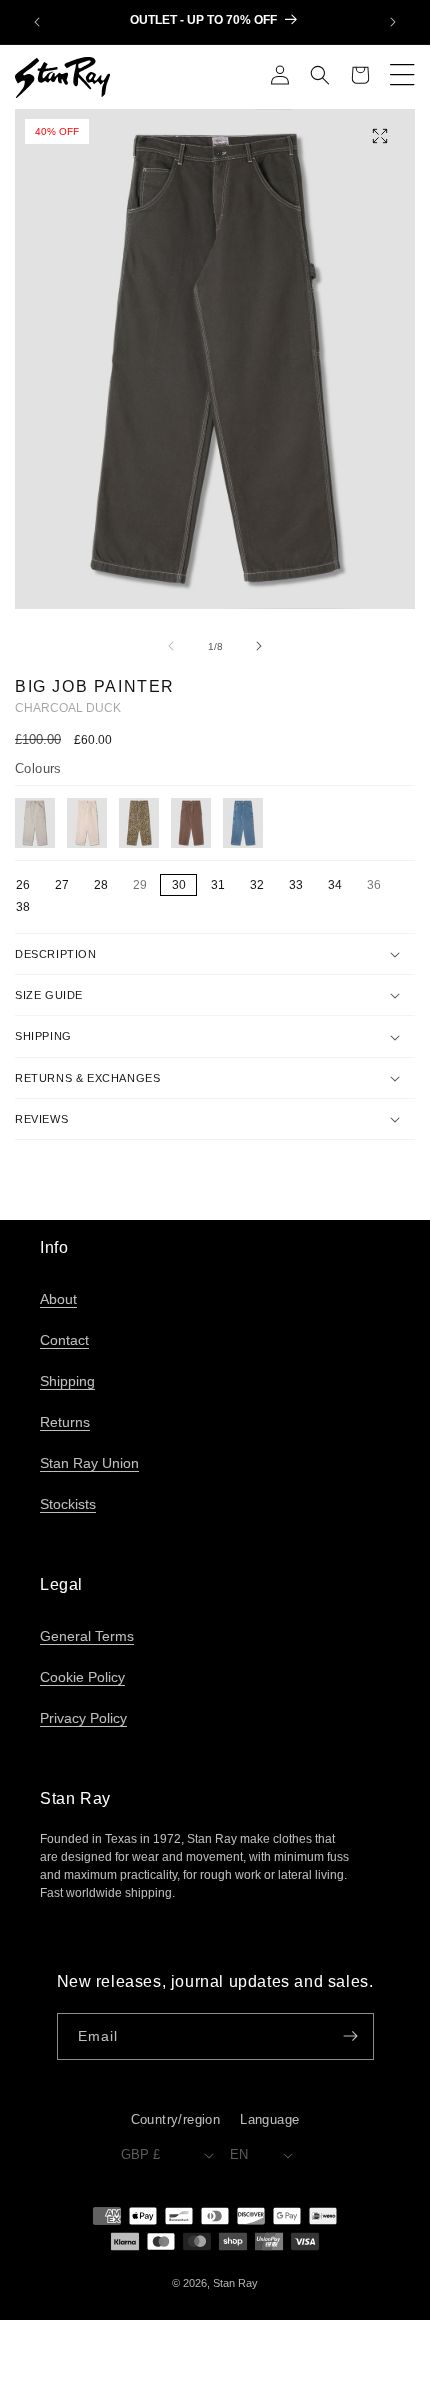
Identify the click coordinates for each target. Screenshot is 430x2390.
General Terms (87, 1636)
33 (296, 885)
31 (218, 885)
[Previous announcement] (37, 22)
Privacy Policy (83, 1718)
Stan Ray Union (89, 1463)
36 (379, 886)
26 (23, 885)
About (58, 1299)
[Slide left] (171, 646)
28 (101, 885)
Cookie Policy (82, 1677)
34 (335, 885)
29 (145, 886)
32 (257, 885)
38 (23, 907)
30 (179, 885)
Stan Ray (235, 2283)
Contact (64, 1340)
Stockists (68, 1504)
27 (62, 885)
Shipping (67, 1381)
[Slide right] (259, 646)
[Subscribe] (351, 2036)
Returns (65, 1422)
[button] (320, 77)
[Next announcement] (393, 22)
